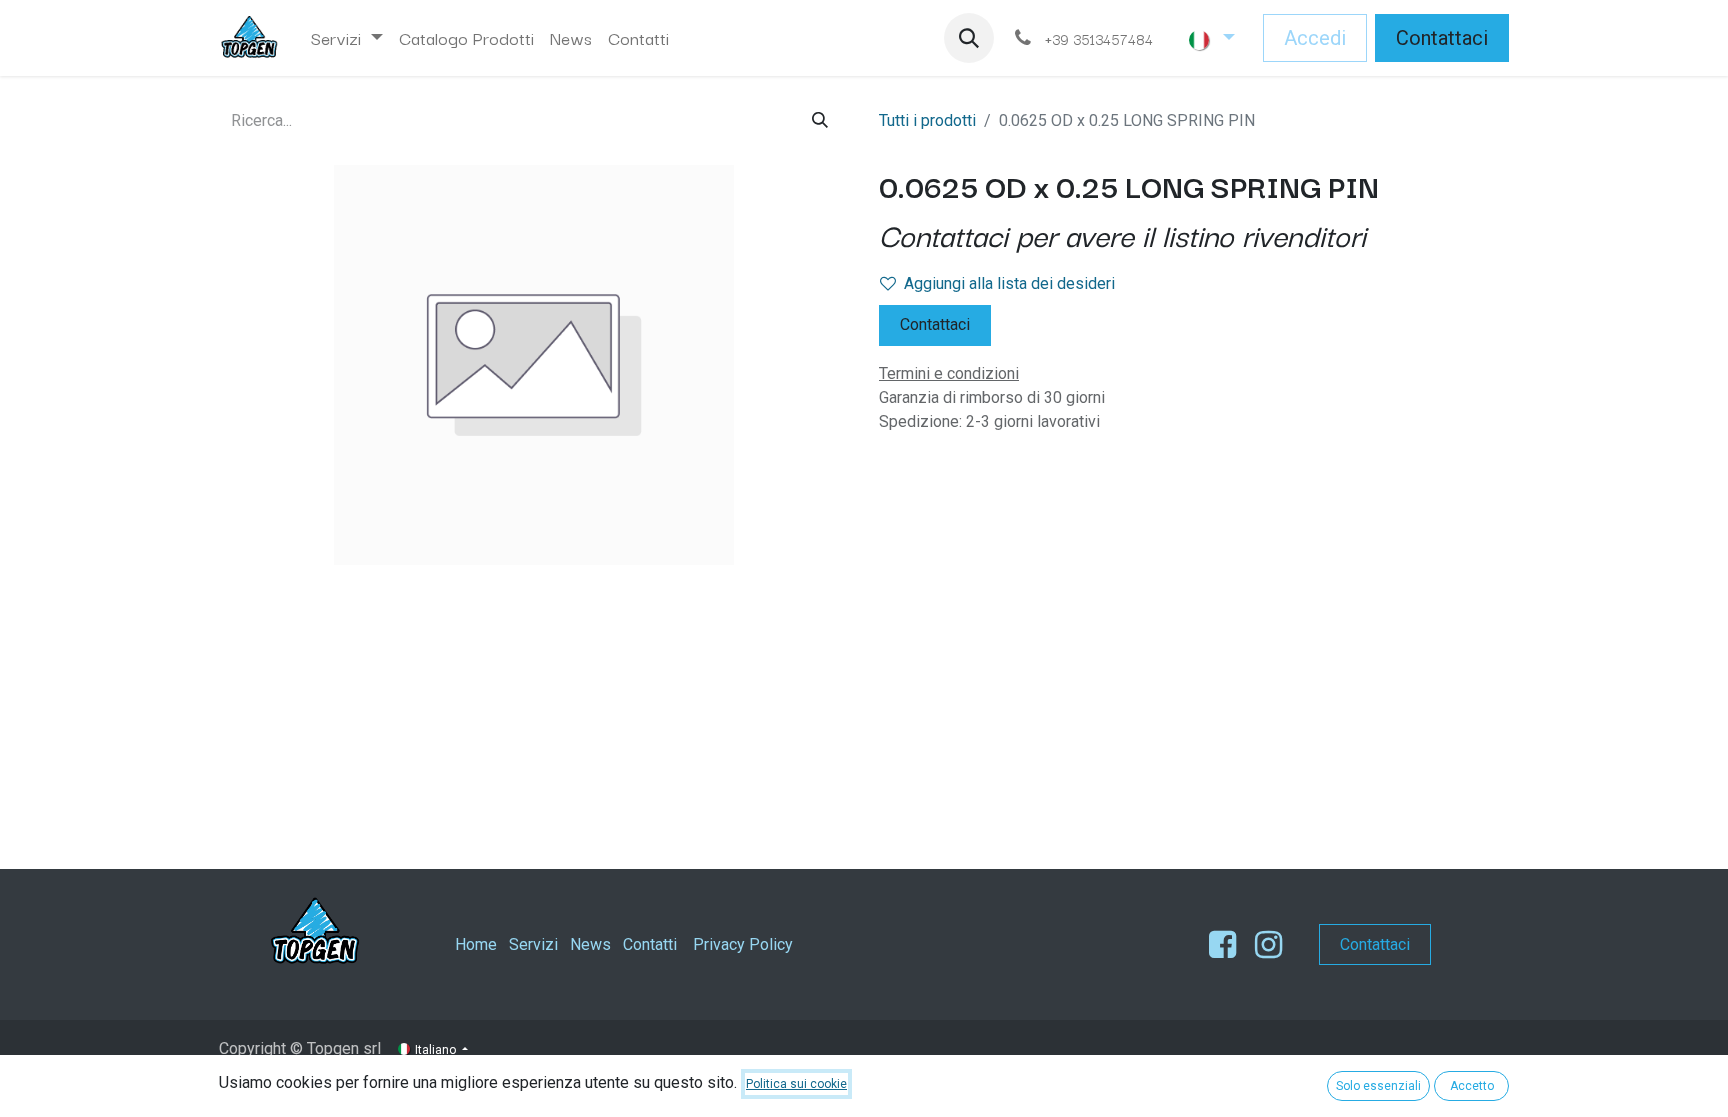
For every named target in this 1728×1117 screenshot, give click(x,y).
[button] (969, 38)
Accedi (1315, 38)
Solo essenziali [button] (1378, 1086)
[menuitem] (347, 38)
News (590, 944)
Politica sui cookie (796, 1084)
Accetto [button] (1472, 1086)
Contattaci (1442, 38)
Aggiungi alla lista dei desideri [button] (1009, 283)
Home (476, 944)
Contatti (650, 944)
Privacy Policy (743, 944)
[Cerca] (820, 120)
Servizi (533, 944)
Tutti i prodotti (927, 120)
